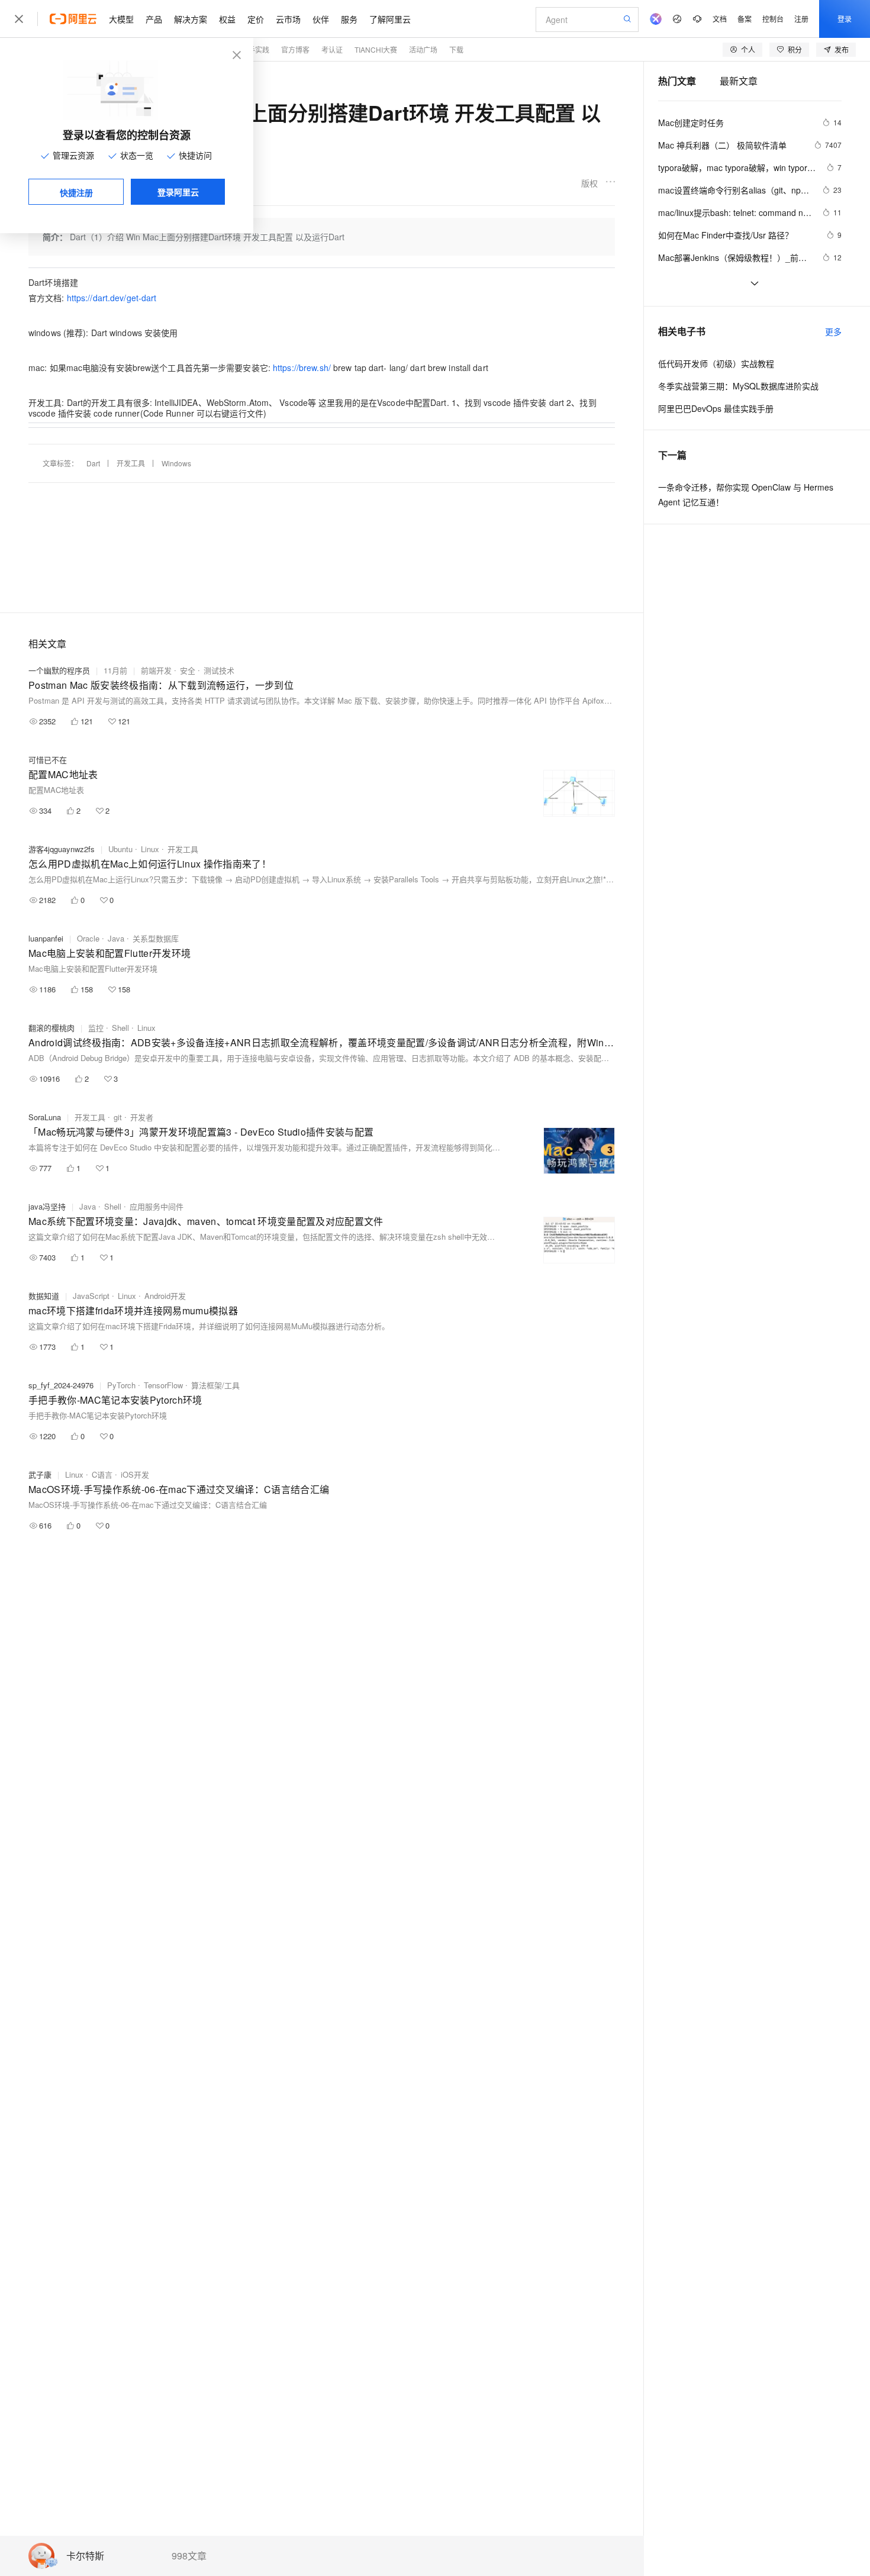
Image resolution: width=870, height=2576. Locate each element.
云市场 (288, 19)
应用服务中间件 (157, 1206)
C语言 (102, 1474)
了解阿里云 (390, 19)
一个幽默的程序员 (59, 670)
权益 (227, 19)
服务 (349, 19)
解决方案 (191, 19)
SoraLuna (45, 1117)
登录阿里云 (178, 192)
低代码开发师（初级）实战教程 (716, 363)
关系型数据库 (156, 938)
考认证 (332, 49)
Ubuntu (120, 849)
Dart (93, 463)
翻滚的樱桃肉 (51, 1028)
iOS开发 (135, 1474)
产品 (154, 19)
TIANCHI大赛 (376, 49)
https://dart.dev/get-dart (112, 298)
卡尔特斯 (85, 2556)
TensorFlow (163, 1385)
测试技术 (219, 670)
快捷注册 (76, 192)
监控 (96, 1028)
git (118, 1117)
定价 (256, 19)
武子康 (40, 1474)
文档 (720, 19)
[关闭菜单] (19, 19)
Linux (150, 849)
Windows (176, 463)
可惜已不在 (48, 760)
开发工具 (131, 463)
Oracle (88, 938)
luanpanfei (46, 938)
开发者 (142, 1117)
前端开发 (156, 670)
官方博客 (295, 49)
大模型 (121, 19)
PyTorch (121, 1385)
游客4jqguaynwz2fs (62, 849)
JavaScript (91, 1296)
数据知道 (44, 1296)
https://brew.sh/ (302, 367)
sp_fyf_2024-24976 (61, 1385)
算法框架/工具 (215, 1385)
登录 (845, 19)
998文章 (189, 2556)
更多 (833, 331)
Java (116, 938)
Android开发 (165, 1296)
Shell (120, 1028)
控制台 (773, 19)
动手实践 (255, 49)
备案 (745, 19)
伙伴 (321, 19)
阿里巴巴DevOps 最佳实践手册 (716, 408)
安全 (188, 670)
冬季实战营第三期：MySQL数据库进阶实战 (738, 386)
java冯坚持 (47, 1206)
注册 (801, 19)
